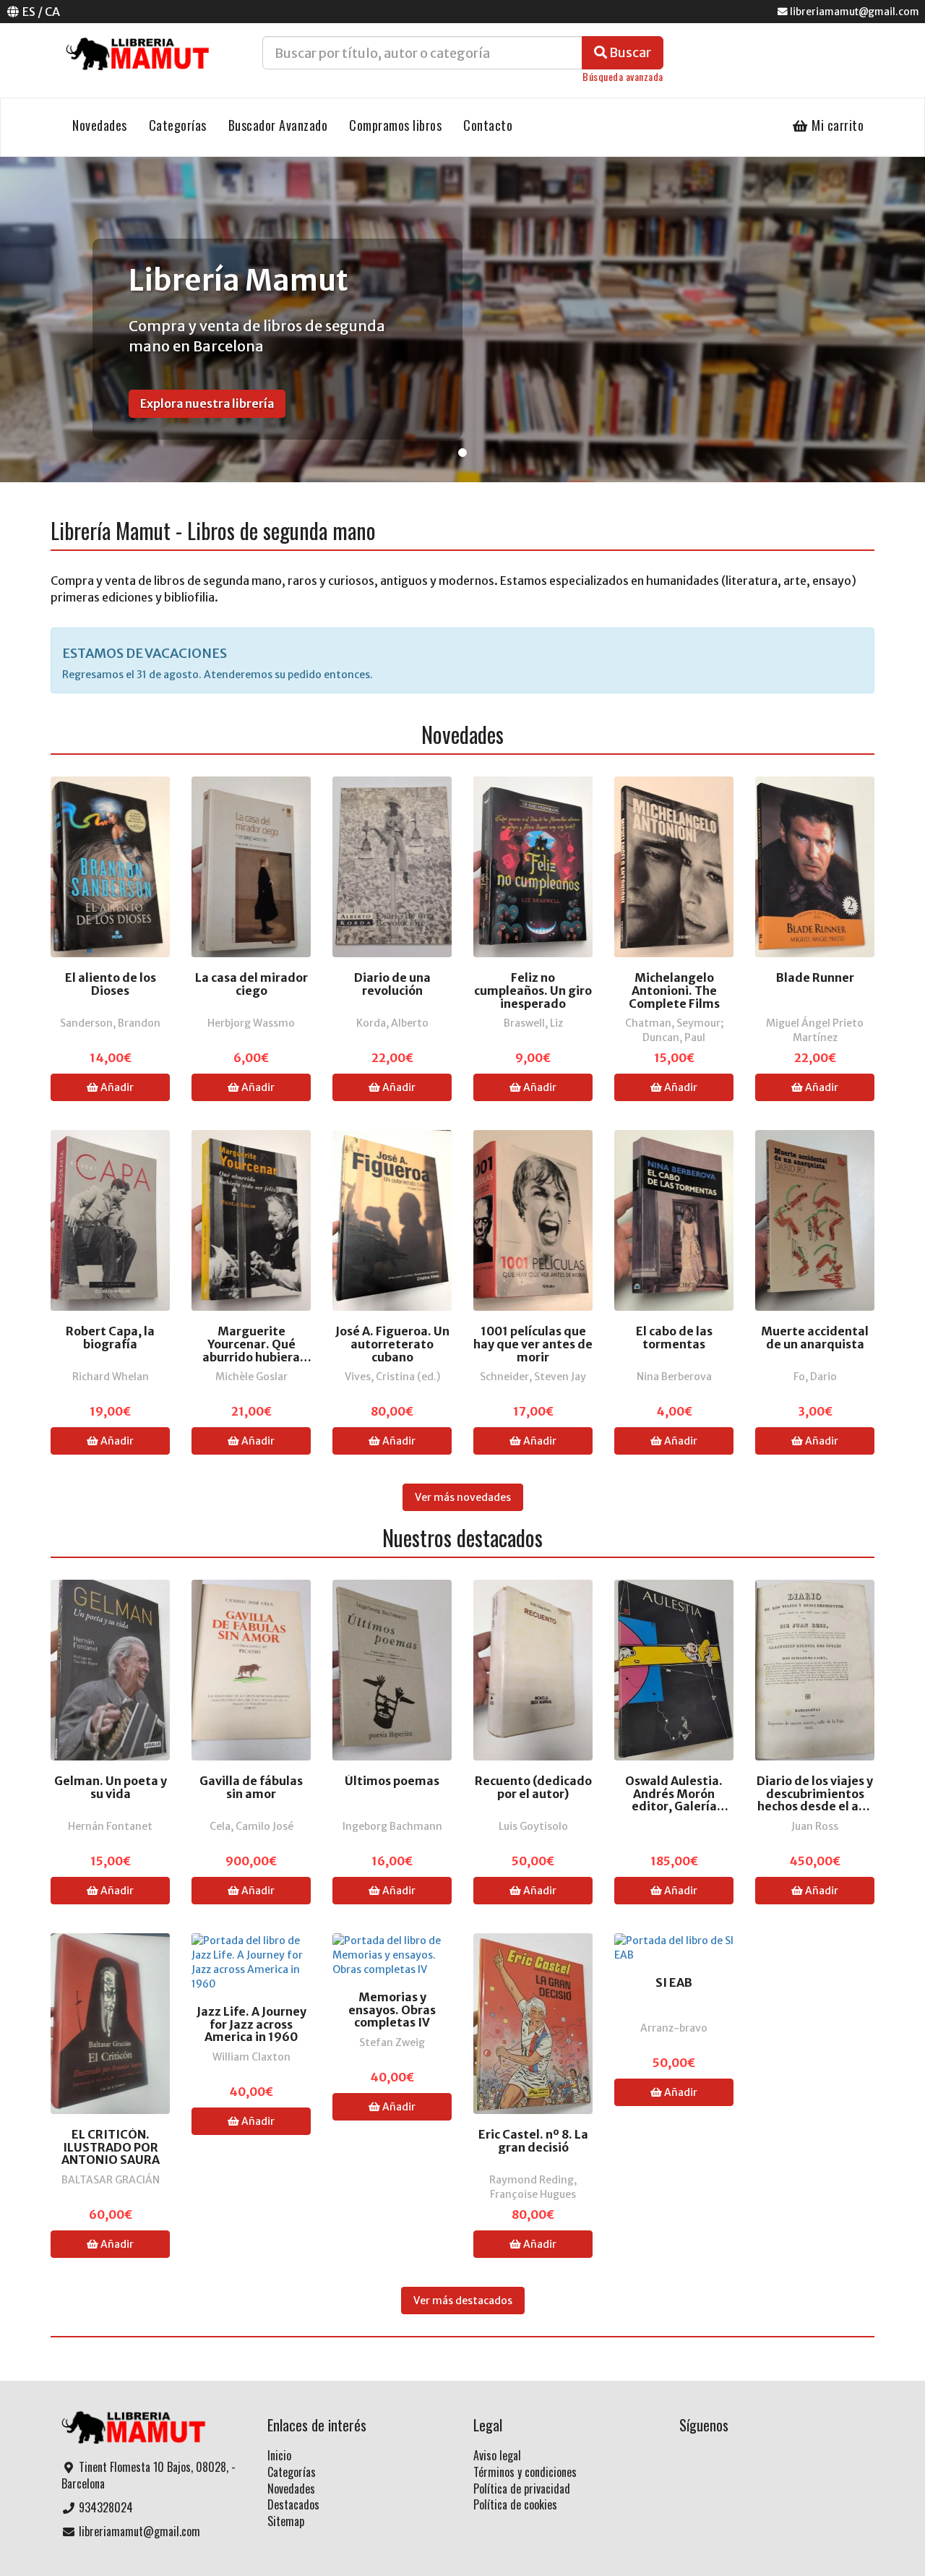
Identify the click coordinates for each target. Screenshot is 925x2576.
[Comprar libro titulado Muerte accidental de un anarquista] (815, 1220)
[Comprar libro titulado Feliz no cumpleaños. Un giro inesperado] (533, 866)
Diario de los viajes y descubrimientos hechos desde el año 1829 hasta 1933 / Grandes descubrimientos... (815, 1794)
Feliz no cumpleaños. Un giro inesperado (533, 991)
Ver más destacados (463, 2301)
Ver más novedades (463, 1497)
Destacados (293, 2504)
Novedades (100, 125)
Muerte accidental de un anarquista (815, 1338)
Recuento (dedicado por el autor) (533, 1788)
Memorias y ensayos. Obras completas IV (392, 2010)
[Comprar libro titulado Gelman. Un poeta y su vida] (110, 1669)
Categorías (178, 125)
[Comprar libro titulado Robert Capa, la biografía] (110, 1220)
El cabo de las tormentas (674, 1338)
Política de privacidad (522, 2489)
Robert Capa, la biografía (110, 1338)
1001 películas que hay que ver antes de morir (533, 1344)
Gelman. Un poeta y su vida (111, 1788)
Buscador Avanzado (278, 125)
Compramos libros (395, 125)
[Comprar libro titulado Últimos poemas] (392, 1669)
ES (29, 12)
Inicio (279, 2455)
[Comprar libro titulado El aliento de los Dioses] (110, 866)
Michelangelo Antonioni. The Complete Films (674, 991)
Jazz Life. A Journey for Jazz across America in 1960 (251, 2025)
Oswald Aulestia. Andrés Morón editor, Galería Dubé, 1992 (674, 1794)
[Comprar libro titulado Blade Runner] (815, 866)
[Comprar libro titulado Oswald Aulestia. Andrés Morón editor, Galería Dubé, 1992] (674, 1669)
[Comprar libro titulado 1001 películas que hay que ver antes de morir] (533, 1220)
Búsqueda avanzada (623, 76)
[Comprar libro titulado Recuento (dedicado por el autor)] (533, 1669)
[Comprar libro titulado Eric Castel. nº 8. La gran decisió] (533, 2023)
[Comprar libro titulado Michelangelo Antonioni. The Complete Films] (674, 866)
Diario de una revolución (392, 984)
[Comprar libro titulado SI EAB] (674, 1947)
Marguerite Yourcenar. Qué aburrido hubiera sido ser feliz (251, 1344)
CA (52, 12)
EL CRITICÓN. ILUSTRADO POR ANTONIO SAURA (111, 2148)
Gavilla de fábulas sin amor (251, 1788)
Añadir (116, 1087)
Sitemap (286, 2521)
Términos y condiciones (525, 2472)
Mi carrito (836, 125)
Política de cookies (515, 2504)
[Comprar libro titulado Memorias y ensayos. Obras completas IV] (392, 1954)
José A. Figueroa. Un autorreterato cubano (392, 1344)
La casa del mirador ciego (251, 984)
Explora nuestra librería (207, 403)
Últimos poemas (392, 1781)
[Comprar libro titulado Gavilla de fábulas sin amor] (251, 1669)
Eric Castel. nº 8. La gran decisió (533, 2141)
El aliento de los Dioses (111, 984)
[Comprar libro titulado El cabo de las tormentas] (674, 1220)
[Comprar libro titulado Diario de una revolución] (392, 866)
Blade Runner (815, 978)
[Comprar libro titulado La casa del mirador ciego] (251, 866)
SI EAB (674, 1983)
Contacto (488, 125)
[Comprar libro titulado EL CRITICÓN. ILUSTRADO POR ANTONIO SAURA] (110, 2023)
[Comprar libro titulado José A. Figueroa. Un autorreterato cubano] (392, 1220)
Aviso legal (497, 2455)
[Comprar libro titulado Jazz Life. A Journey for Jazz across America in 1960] (251, 1961)
